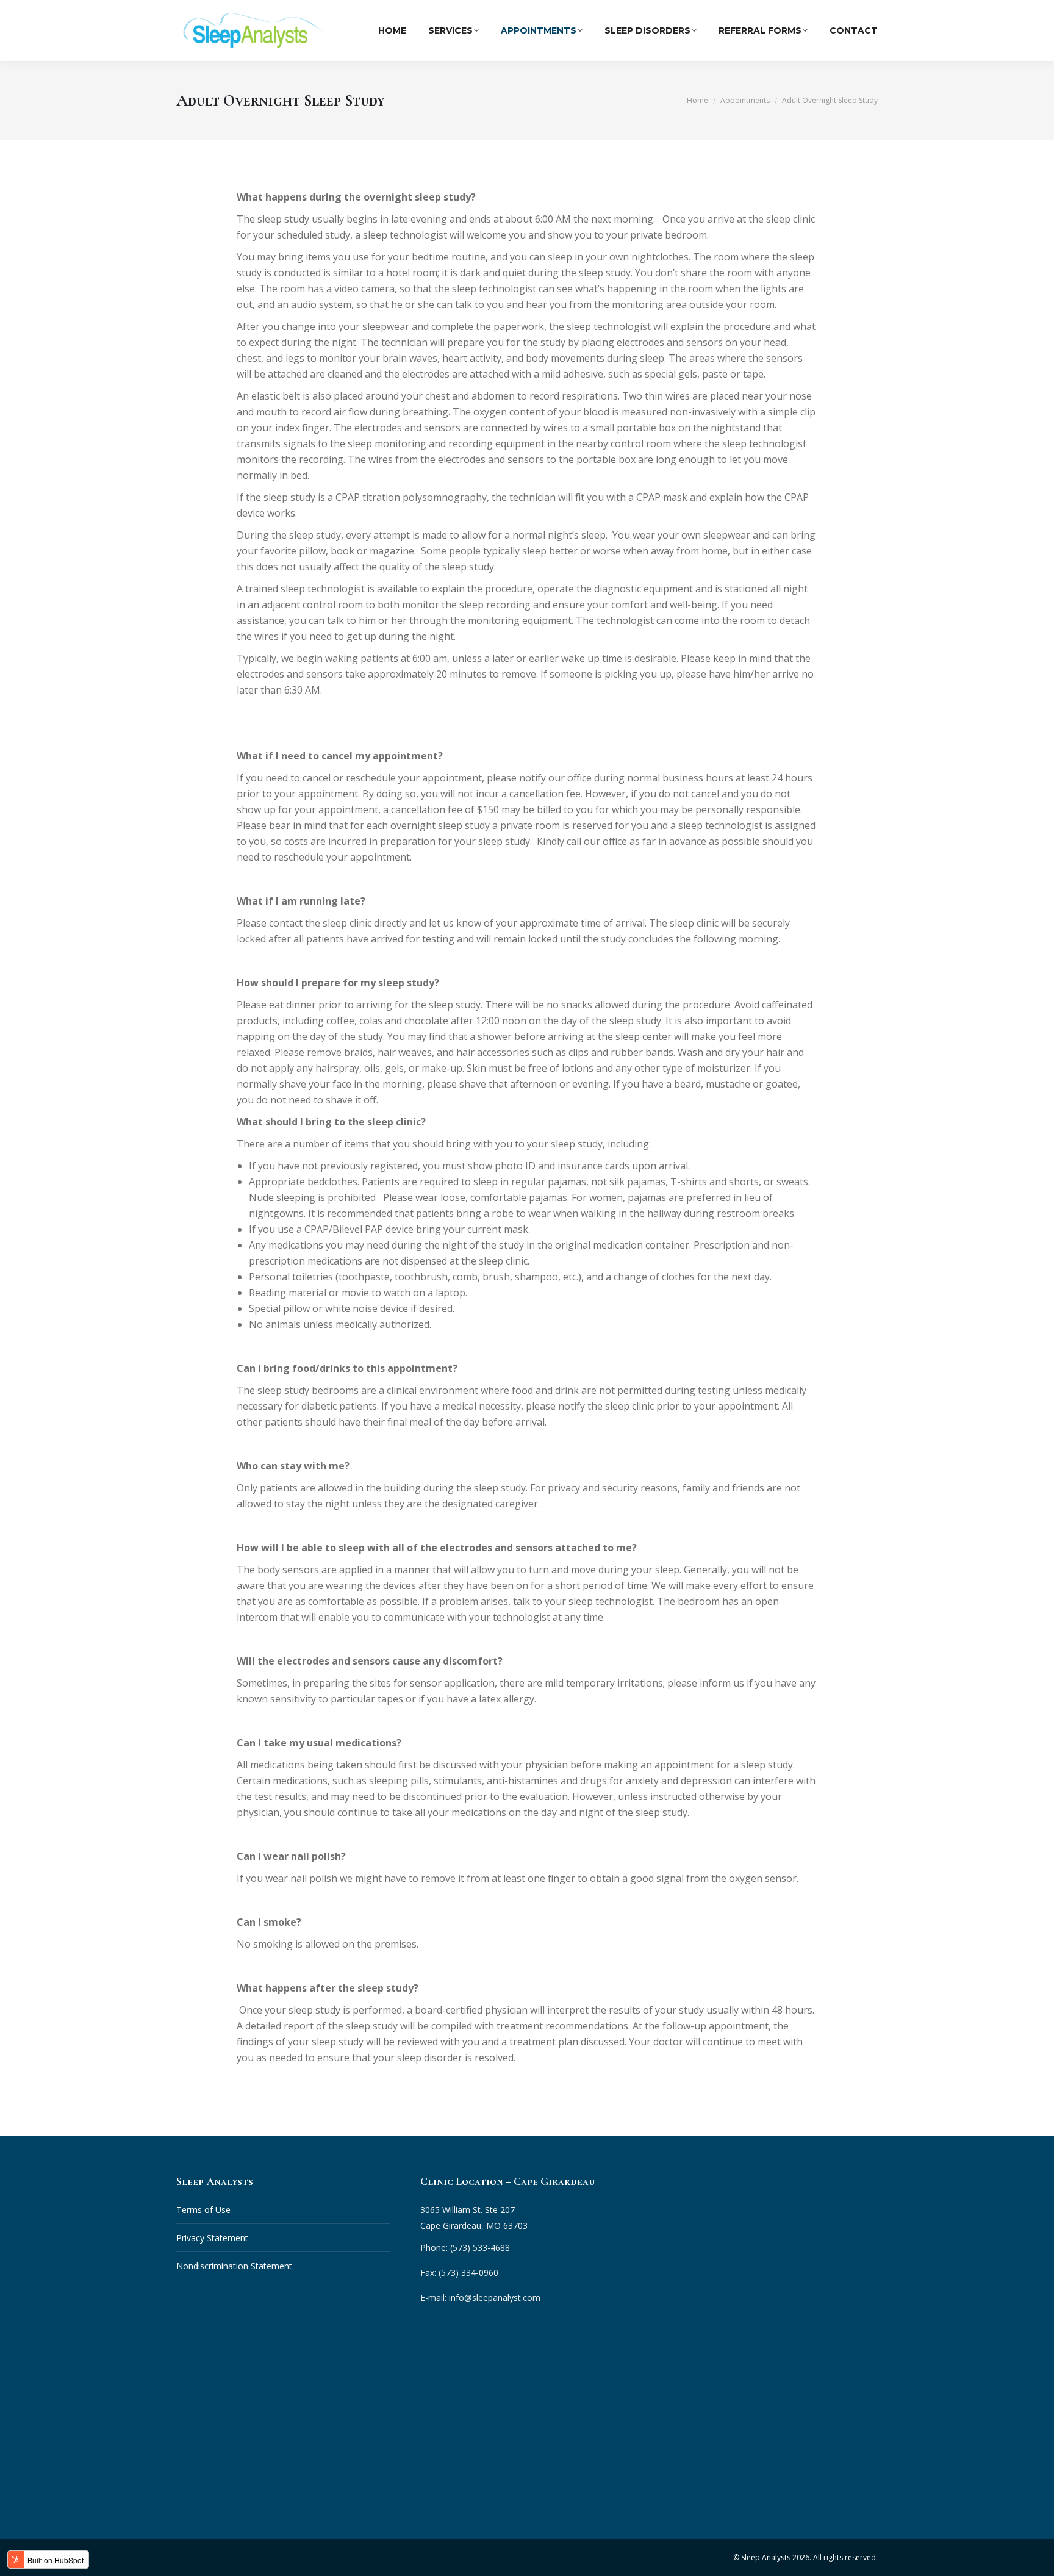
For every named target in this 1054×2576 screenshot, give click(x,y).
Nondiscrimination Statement (234, 2266)
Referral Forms (760, 30)
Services (450, 30)
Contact (854, 30)
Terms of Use (203, 2210)
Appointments (539, 30)
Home (392, 30)
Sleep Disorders (647, 30)
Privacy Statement (212, 2238)
